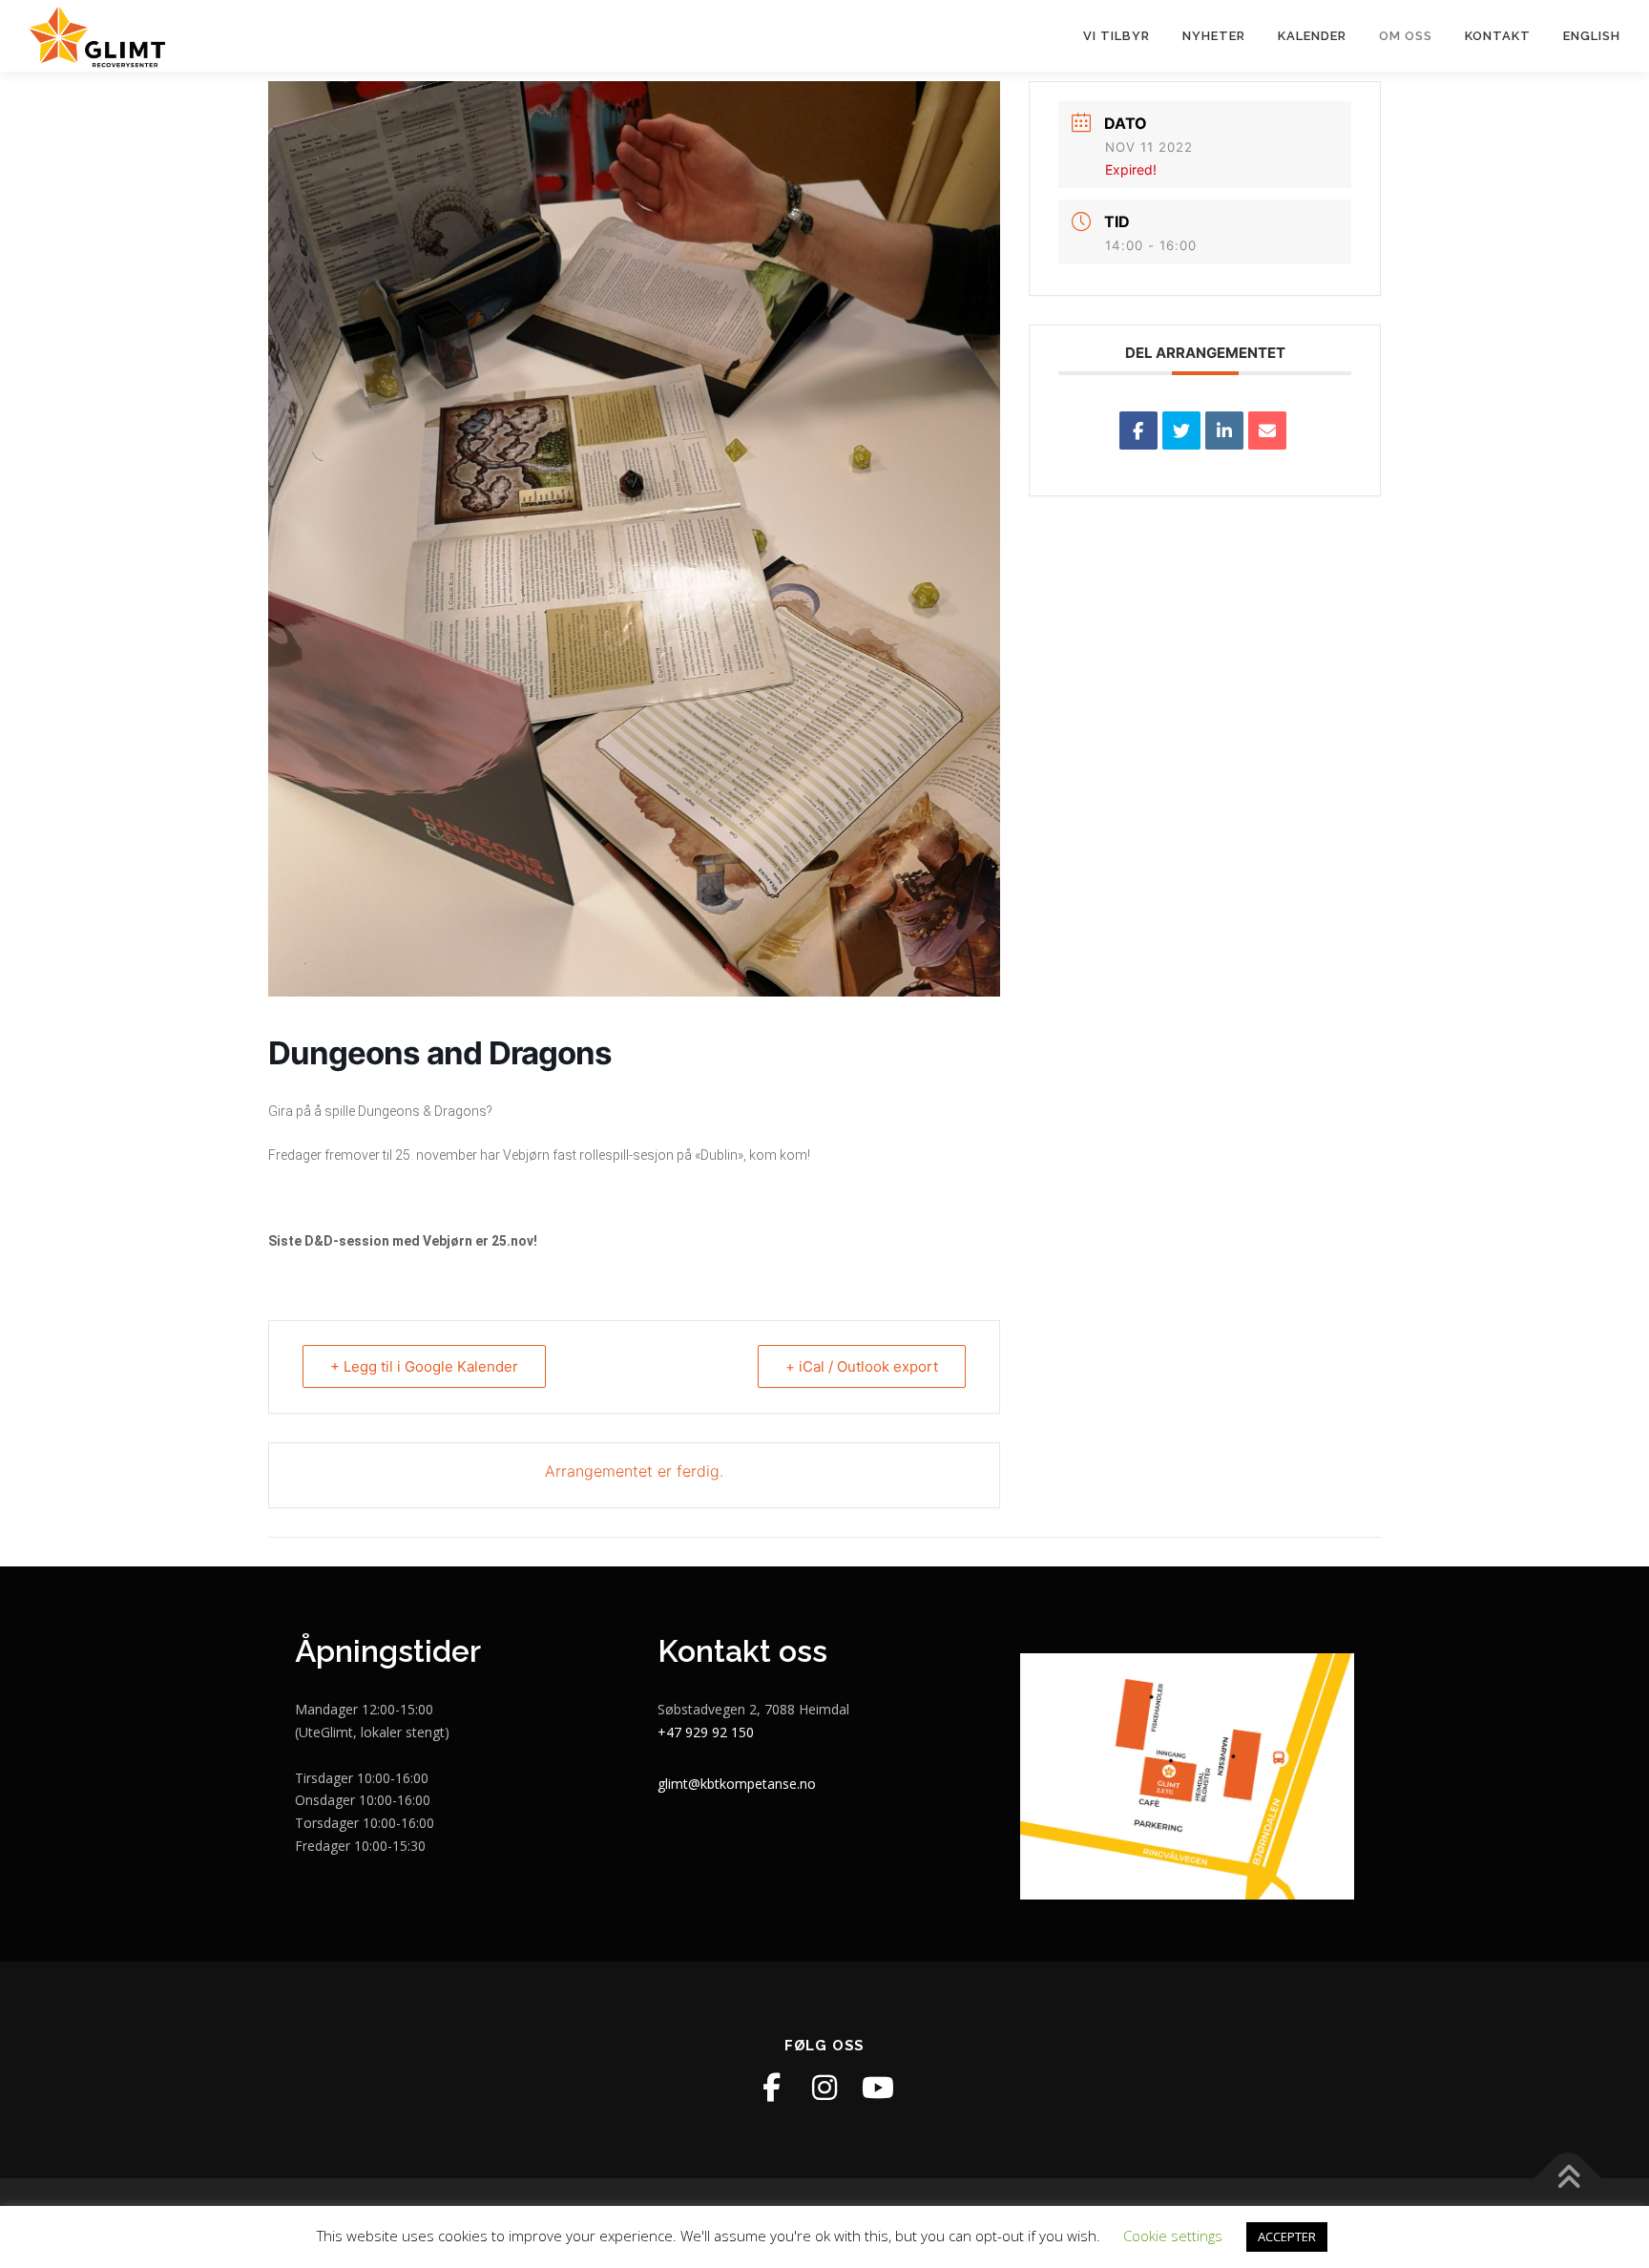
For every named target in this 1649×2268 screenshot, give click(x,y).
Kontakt (1498, 36)
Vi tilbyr (1117, 36)
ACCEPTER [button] (1287, 2236)
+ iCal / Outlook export (862, 1366)
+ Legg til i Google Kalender (424, 1366)
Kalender (1312, 36)
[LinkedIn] (1224, 430)
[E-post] (1267, 430)
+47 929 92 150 (706, 1732)
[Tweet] (1181, 430)
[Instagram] (824, 2088)
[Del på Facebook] (1138, 430)
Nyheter (1214, 36)
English (1592, 36)
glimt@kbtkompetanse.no (737, 1784)
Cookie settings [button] (1173, 2236)
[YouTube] (878, 2088)
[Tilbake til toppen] (1568, 2178)
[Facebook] (771, 2088)
